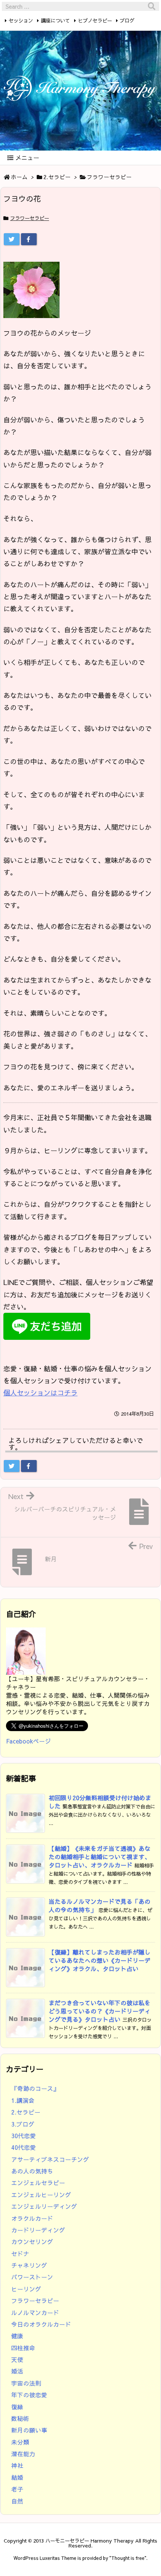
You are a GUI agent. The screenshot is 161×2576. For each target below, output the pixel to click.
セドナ (20, 2254)
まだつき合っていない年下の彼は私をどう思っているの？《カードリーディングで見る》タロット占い (100, 2011)
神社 (17, 2465)
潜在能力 (23, 2454)
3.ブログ (23, 2124)
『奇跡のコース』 (35, 2088)
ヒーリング (26, 2289)
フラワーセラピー (109, 177)
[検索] (152, 6)
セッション (21, 20)
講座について (55, 20)
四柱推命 (23, 2348)
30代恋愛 (24, 2136)
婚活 (17, 2371)
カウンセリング (32, 2242)
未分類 (20, 2442)
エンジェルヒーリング (41, 2195)
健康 (17, 2336)
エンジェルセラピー (38, 2183)
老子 (17, 2489)
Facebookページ (28, 1741)
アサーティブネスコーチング (50, 2159)
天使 (17, 2360)
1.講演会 (23, 2100)
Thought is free (128, 2558)
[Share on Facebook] (29, 239)
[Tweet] (12, 239)
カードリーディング (38, 2230)
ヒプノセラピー (95, 20)
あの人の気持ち (32, 2171)
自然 (17, 2501)
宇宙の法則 (26, 2383)
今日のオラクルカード (41, 2324)
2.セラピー (57, 177)
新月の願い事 (29, 2430)
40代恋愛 (24, 2147)
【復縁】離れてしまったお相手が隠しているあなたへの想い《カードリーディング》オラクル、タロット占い (100, 1960)
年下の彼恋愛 (29, 2395)
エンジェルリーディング (44, 2206)
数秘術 (20, 2418)
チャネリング (29, 2265)
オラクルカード (32, 2218)
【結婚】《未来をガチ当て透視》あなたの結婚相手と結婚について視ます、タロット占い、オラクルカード (100, 1857)
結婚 (17, 2477)
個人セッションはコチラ (40, 1393)
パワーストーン (32, 2277)
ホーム (19, 177)
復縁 (17, 2407)
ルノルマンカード (35, 2313)
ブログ (127, 20)
